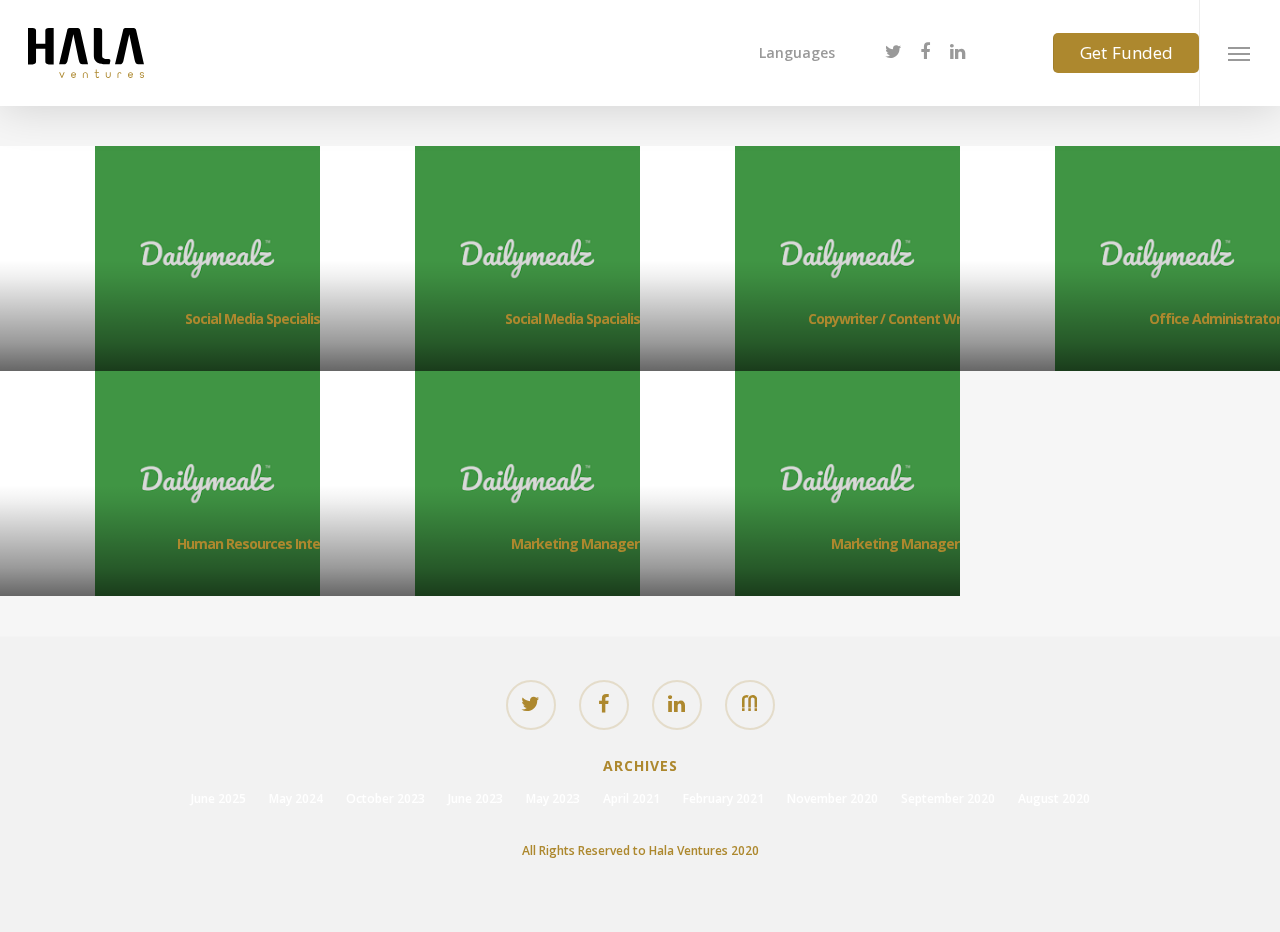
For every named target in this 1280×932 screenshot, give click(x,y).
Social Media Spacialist (575, 318)
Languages (797, 52)
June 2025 (218, 798)
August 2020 (1054, 798)
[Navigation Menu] (1239, 53)
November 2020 (832, 798)
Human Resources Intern (255, 543)
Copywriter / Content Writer (895, 318)
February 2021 (723, 798)
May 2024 (296, 798)
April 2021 (631, 798)
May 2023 (553, 798)
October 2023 (385, 798)
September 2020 (948, 798)
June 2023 (475, 798)
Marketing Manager (575, 543)
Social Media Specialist (255, 318)
